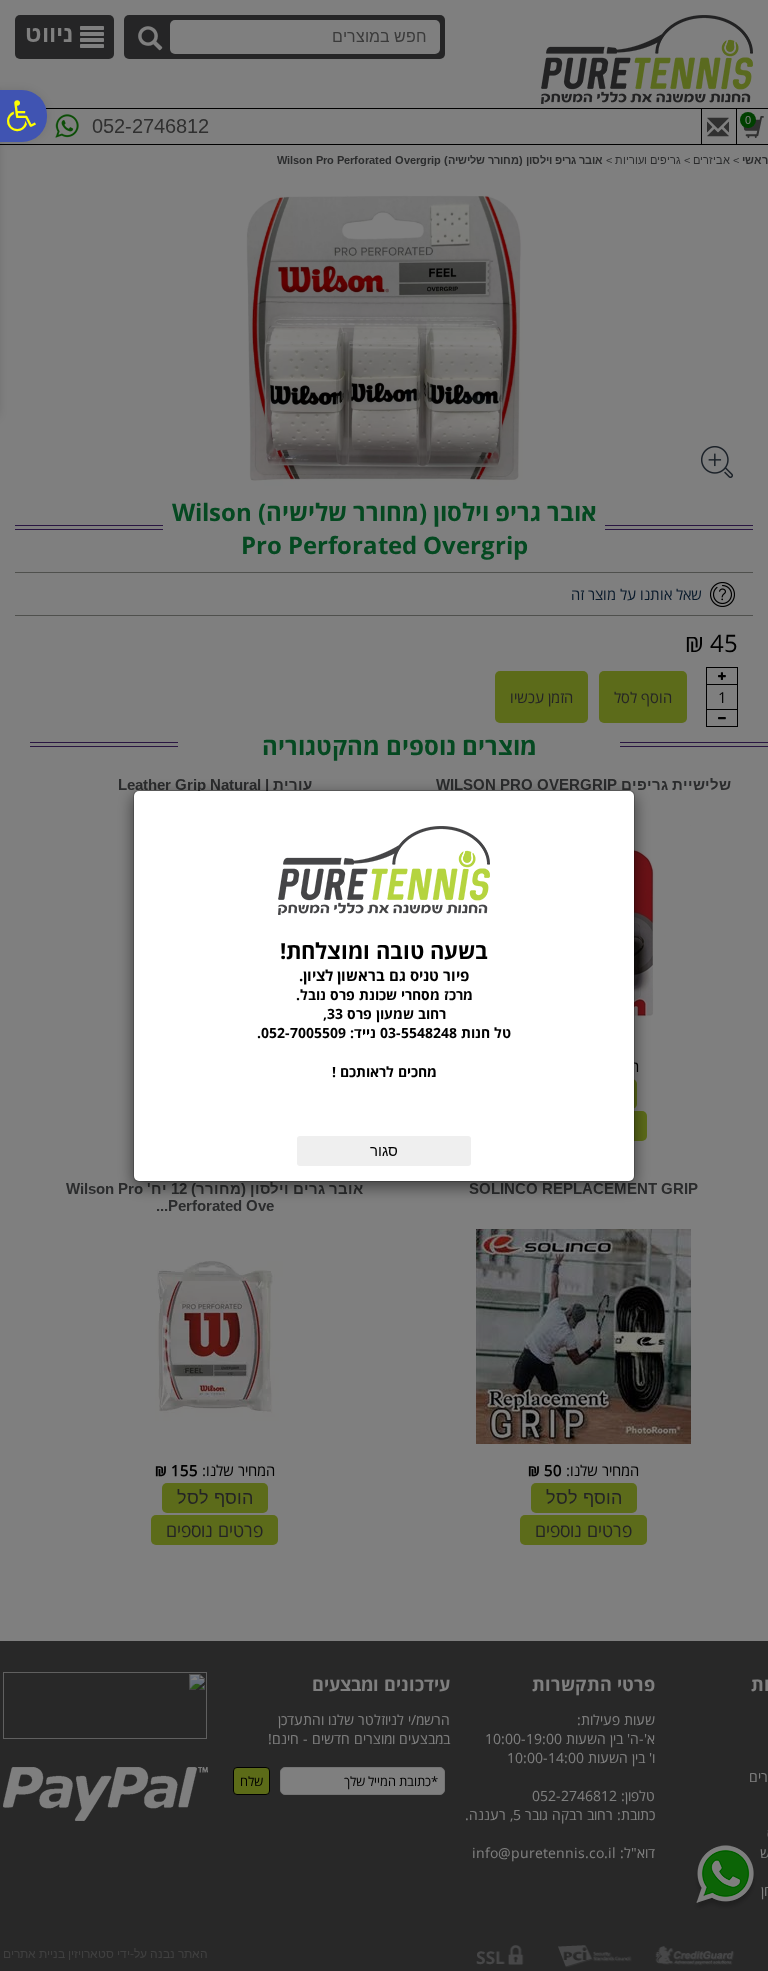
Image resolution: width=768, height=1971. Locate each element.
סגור (384, 1150)
